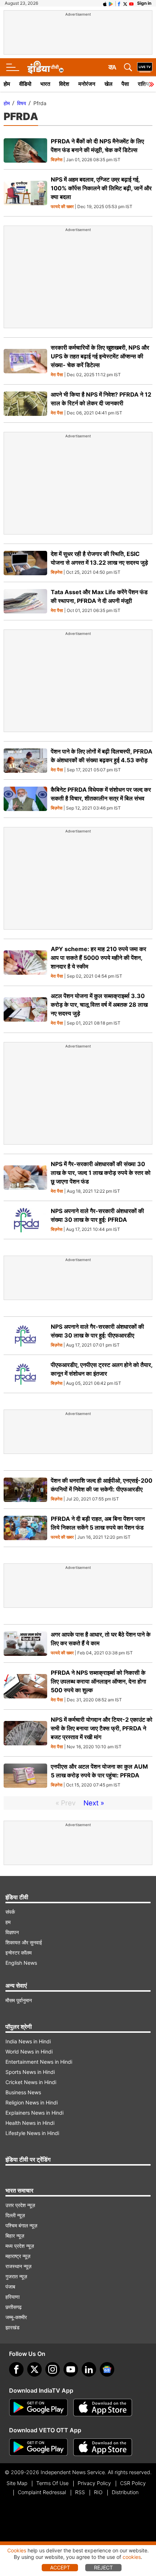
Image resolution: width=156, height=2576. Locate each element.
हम (8, 1922)
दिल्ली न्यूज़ (15, 2215)
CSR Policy (133, 2483)
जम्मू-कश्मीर (16, 2317)
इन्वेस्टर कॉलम (19, 1953)
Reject (103, 2567)
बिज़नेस (57, 160)
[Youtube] (71, 2369)
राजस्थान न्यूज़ (19, 2266)
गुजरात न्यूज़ (16, 2276)
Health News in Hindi (30, 2123)
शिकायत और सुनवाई (24, 1942)
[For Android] (38, 2447)
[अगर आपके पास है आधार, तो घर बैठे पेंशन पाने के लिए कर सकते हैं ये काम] (25, 1644)
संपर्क (10, 1912)
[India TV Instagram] (53, 2369)
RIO (98, 2492)
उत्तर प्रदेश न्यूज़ (20, 2205)
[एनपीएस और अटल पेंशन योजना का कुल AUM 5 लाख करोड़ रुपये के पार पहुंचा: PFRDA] (25, 1776)
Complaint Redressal (42, 2492)
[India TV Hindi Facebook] (119, 3)
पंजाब (10, 2287)
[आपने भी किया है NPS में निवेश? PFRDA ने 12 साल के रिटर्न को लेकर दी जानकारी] (25, 404)
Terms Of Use (52, 2483)
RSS (80, 2492)
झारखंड (13, 2327)
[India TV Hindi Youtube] (131, 3)
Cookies (17, 2550)
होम (7, 84)
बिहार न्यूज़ (15, 2236)
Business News (23, 2092)
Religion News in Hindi (32, 2102)
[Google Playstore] (38, 2408)
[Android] (111, 3)
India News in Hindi (28, 2041)
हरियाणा (13, 2297)
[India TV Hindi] (45, 67)
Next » (94, 1803)
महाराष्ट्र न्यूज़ (18, 2256)
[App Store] (103, 2408)
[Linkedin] (89, 2369)
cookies (132, 2557)
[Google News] (107, 2369)
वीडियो (25, 84)
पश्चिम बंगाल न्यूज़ (21, 2225)
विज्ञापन (12, 1932)
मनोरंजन (87, 84)
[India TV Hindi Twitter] (125, 3)
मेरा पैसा (57, 375)
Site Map (17, 2483)
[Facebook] (16, 2369)
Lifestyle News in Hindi (32, 2133)
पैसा (125, 84)
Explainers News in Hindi (34, 2113)
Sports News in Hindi (30, 2072)
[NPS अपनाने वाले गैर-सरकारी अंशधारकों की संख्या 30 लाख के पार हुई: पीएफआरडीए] (25, 1336)
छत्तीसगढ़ (14, 2307)
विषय (22, 103)
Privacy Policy (94, 2483)
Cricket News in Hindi (31, 2082)
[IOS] (105, 3)
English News (21, 1963)
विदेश (64, 84)
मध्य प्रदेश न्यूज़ (20, 2246)
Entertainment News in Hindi (39, 2062)
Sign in (144, 3)
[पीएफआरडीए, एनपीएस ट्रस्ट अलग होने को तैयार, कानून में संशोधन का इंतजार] (25, 1374)
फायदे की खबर (62, 207)
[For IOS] (103, 2447)
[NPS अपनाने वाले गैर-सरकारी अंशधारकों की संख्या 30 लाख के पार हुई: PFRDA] (25, 1220)
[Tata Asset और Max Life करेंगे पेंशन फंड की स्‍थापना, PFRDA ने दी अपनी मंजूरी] (25, 601)
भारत (45, 84)
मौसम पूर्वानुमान (19, 2000)
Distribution (125, 2492)
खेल (108, 84)
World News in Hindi (29, 2052)
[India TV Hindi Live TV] (145, 67)
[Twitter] (34, 2369)
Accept (60, 2567)
